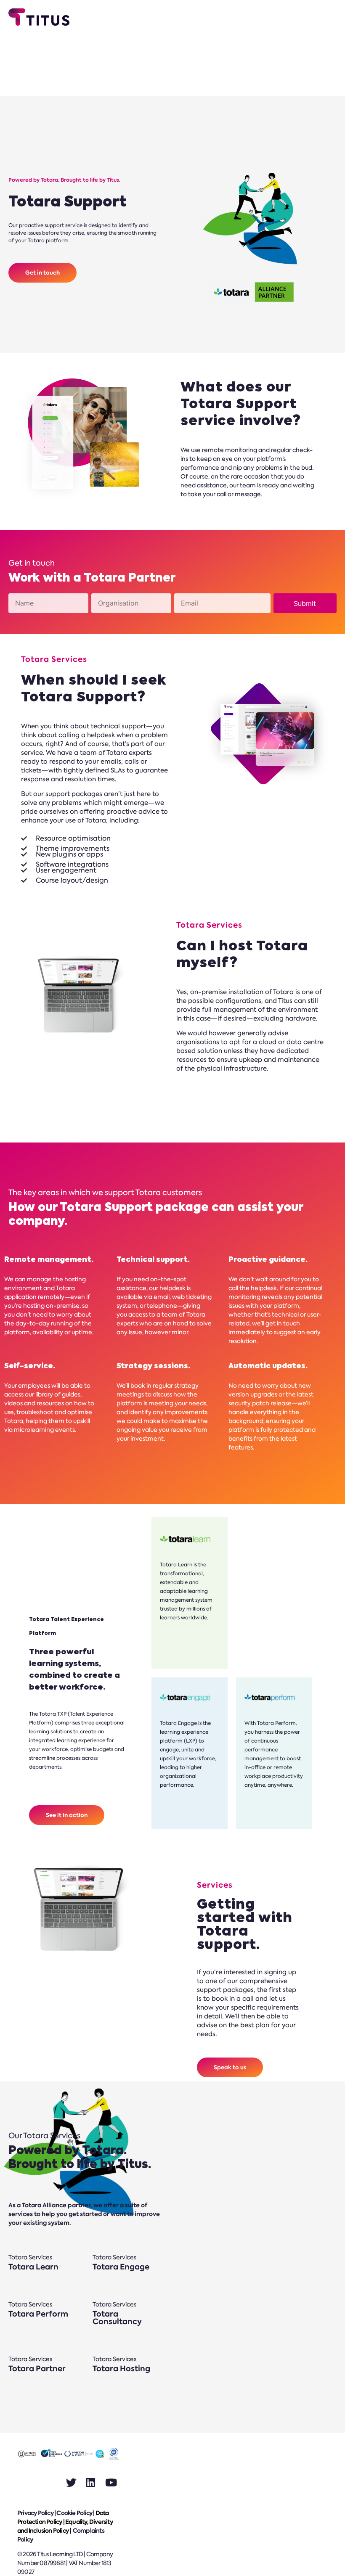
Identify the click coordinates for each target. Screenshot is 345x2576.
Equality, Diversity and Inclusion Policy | (65, 2526)
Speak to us (230, 2067)
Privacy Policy (35, 2513)
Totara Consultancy (117, 2318)
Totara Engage (121, 2267)
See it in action (67, 1815)
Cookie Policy (74, 2513)
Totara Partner (37, 2368)
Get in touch (42, 273)
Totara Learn (33, 2267)
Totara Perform (38, 2314)
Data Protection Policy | (63, 2517)
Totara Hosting (121, 2368)
